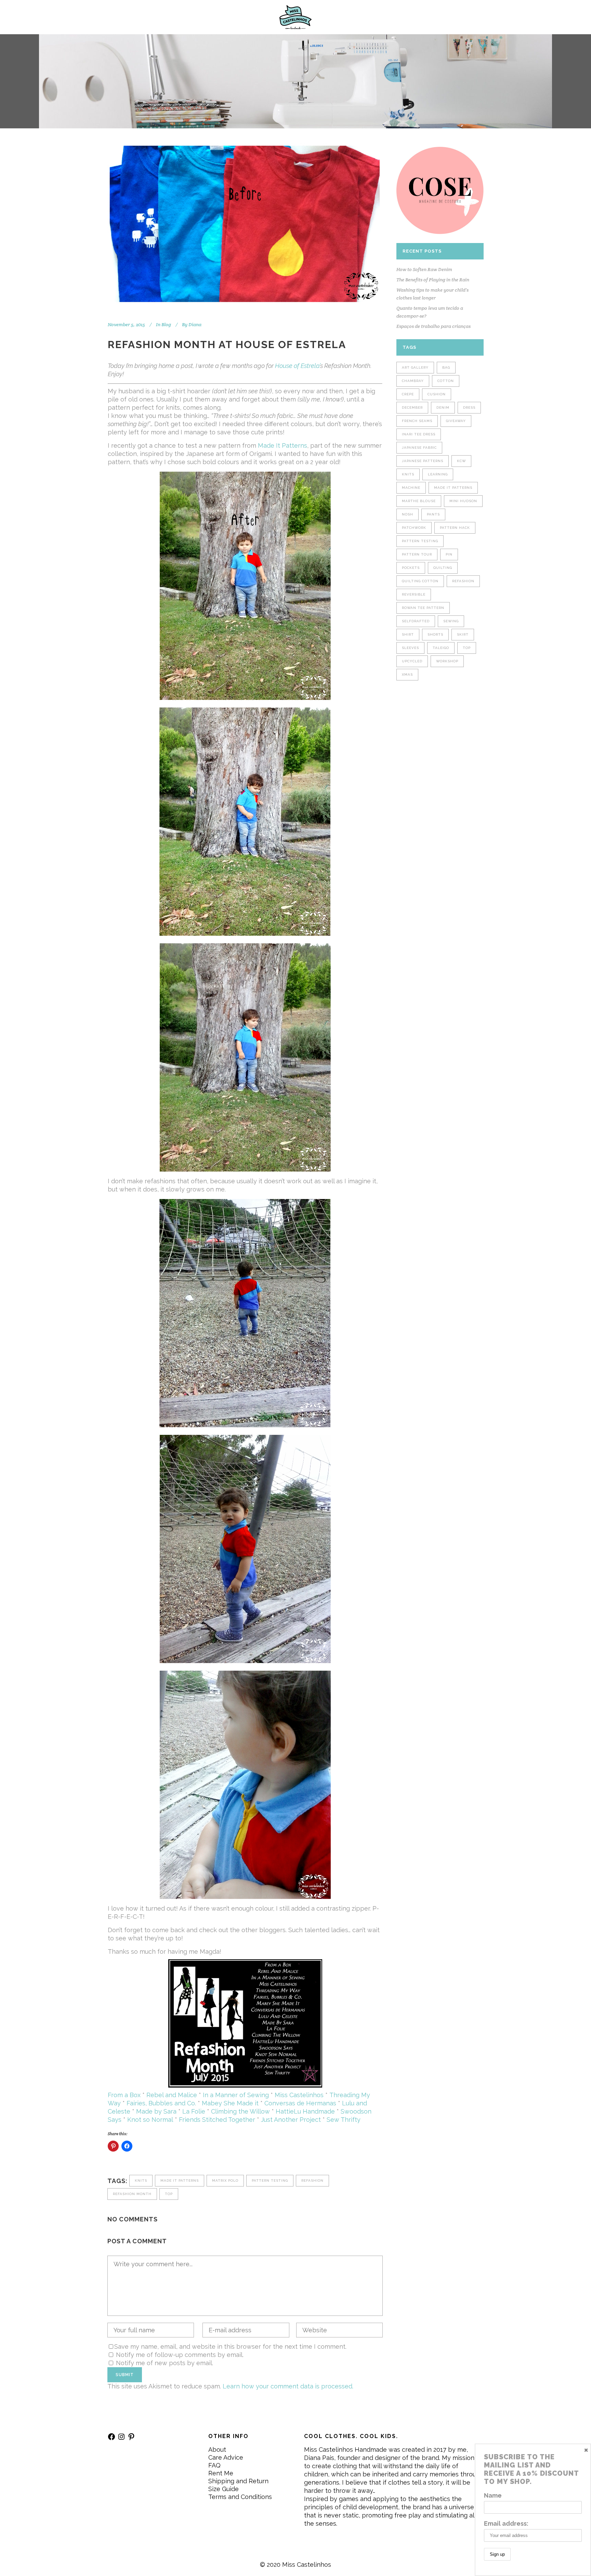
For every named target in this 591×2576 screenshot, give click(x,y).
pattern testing (270, 2180)
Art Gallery (415, 367)
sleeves (410, 648)
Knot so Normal (150, 2120)
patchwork (414, 528)
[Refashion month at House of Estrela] (245, 224)
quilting (443, 568)
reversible (414, 594)
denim (443, 407)
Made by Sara (156, 2111)
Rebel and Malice (172, 2095)
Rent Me (221, 2473)
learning (438, 474)
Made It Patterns (283, 445)
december (412, 407)
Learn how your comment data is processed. (288, 2386)
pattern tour (417, 554)
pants (433, 514)
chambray (413, 381)
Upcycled (412, 661)
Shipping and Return (238, 2481)
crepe (408, 394)
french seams (417, 421)
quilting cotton (420, 581)
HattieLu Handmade (305, 2111)
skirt (463, 634)
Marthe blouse (419, 501)
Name (493, 2495)
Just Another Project (291, 2120)
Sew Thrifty (344, 2120)
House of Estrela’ (298, 366)
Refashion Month (132, 2194)
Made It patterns (180, 2180)
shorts (435, 634)
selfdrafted (416, 621)
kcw (461, 461)
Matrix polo (225, 2180)
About (217, 2450)
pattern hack (455, 528)
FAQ (214, 2465)
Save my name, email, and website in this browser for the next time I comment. (230, 2347)
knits (141, 2180)
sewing (451, 621)
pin (449, 554)
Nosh (408, 514)
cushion (437, 394)
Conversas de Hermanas (300, 2103)
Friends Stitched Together (217, 2120)
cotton (446, 381)
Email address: (506, 2523)
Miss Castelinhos (299, 2095)
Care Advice (226, 2457)
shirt (408, 634)
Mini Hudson (463, 501)
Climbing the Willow (240, 2111)
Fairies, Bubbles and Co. (161, 2103)
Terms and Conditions (240, 2497)
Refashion (312, 2180)
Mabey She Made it (230, 2103)
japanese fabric (419, 448)
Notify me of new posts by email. (165, 2363)
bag (446, 367)
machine (411, 488)
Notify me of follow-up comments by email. (180, 2355)
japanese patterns (423, 461)
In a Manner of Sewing (236, 2095)
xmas (407, 674)
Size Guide (224, 2489)
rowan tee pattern (423, 608)
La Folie (194, 2111)
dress (469, 407)
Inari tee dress (419, 434)
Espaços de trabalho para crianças (434, 326)
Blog (166, 324)
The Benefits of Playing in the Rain (433, 280)
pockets (411, 568)
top (169, 2194)
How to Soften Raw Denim (424, 269)
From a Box (124, 2095)
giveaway (456, 421)
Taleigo (441, 648)
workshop (447, 661)
